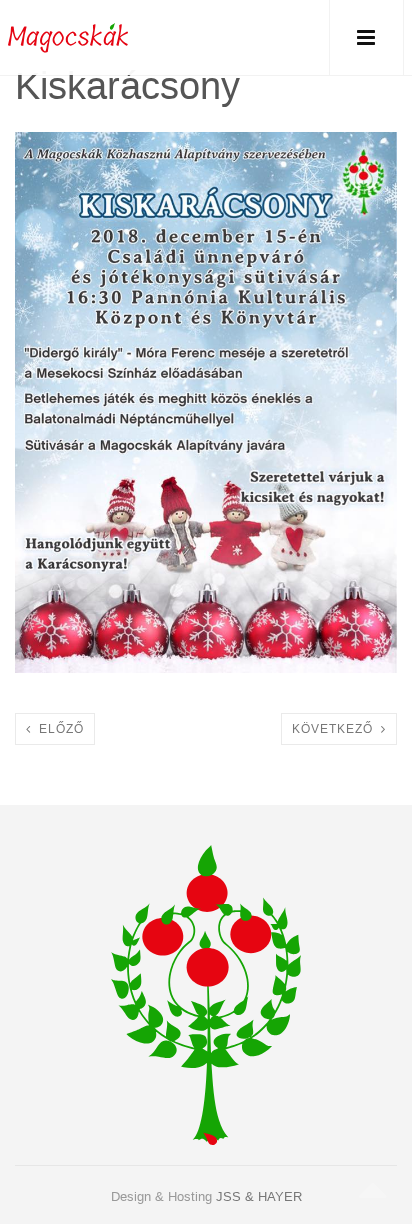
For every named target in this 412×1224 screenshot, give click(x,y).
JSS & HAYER (259, 1196)
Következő (336, 729)
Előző (57, 729)
